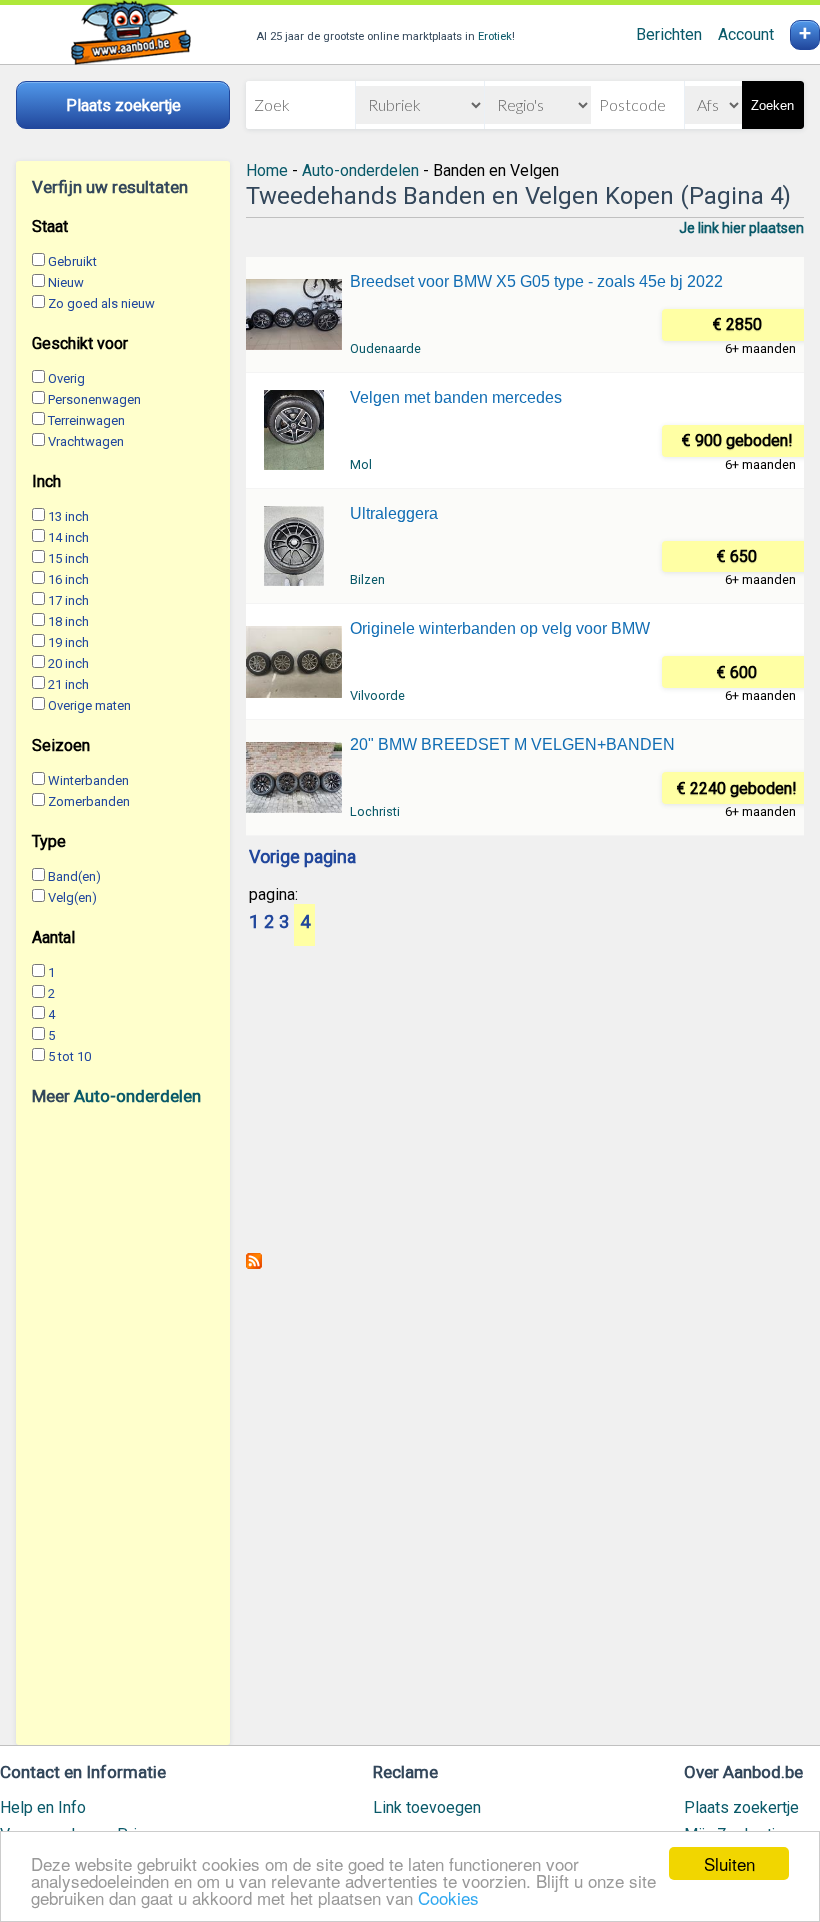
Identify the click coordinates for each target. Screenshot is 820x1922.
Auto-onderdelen (137, 1096)
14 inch (68, 537)
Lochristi (375, 811)
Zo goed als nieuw (101, 303)
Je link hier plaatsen (741, 228)
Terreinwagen (86, 420)
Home (267, 170)
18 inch (68, 621)
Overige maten (89, 705)
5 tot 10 (69, 1056)
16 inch (68, 579)
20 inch (68, 663)
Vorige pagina (302, 858)
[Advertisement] (123, 1425)
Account (746, 34)
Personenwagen (94, 399)
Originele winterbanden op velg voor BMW (500, 628)
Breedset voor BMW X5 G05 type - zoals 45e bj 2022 (536, 281)
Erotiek (495, 36)
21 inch (68, 684)
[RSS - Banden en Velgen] (254, 1263)
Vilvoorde (377, 695)
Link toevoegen (427, 1807)
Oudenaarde (385, 348)
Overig (66, 378)
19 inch (68, 642)
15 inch (68, 558)
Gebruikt (72, 261)
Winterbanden (88, 780)
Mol (361, 464)
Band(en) (74, 876)
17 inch (68, 600)
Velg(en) (72, 897)
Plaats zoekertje (741, 1807)
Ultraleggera (394, 513)
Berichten (669, 34)
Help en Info (43, 1807)
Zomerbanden (89, 801)
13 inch (68, 516)
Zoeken (772, 105)
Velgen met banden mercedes (456, 397)
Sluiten (729, 1863)
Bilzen (367, 579)
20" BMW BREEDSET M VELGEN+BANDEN (512, 744)
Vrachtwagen (86, 441)
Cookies (448, 1897)
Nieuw (66, 282)
